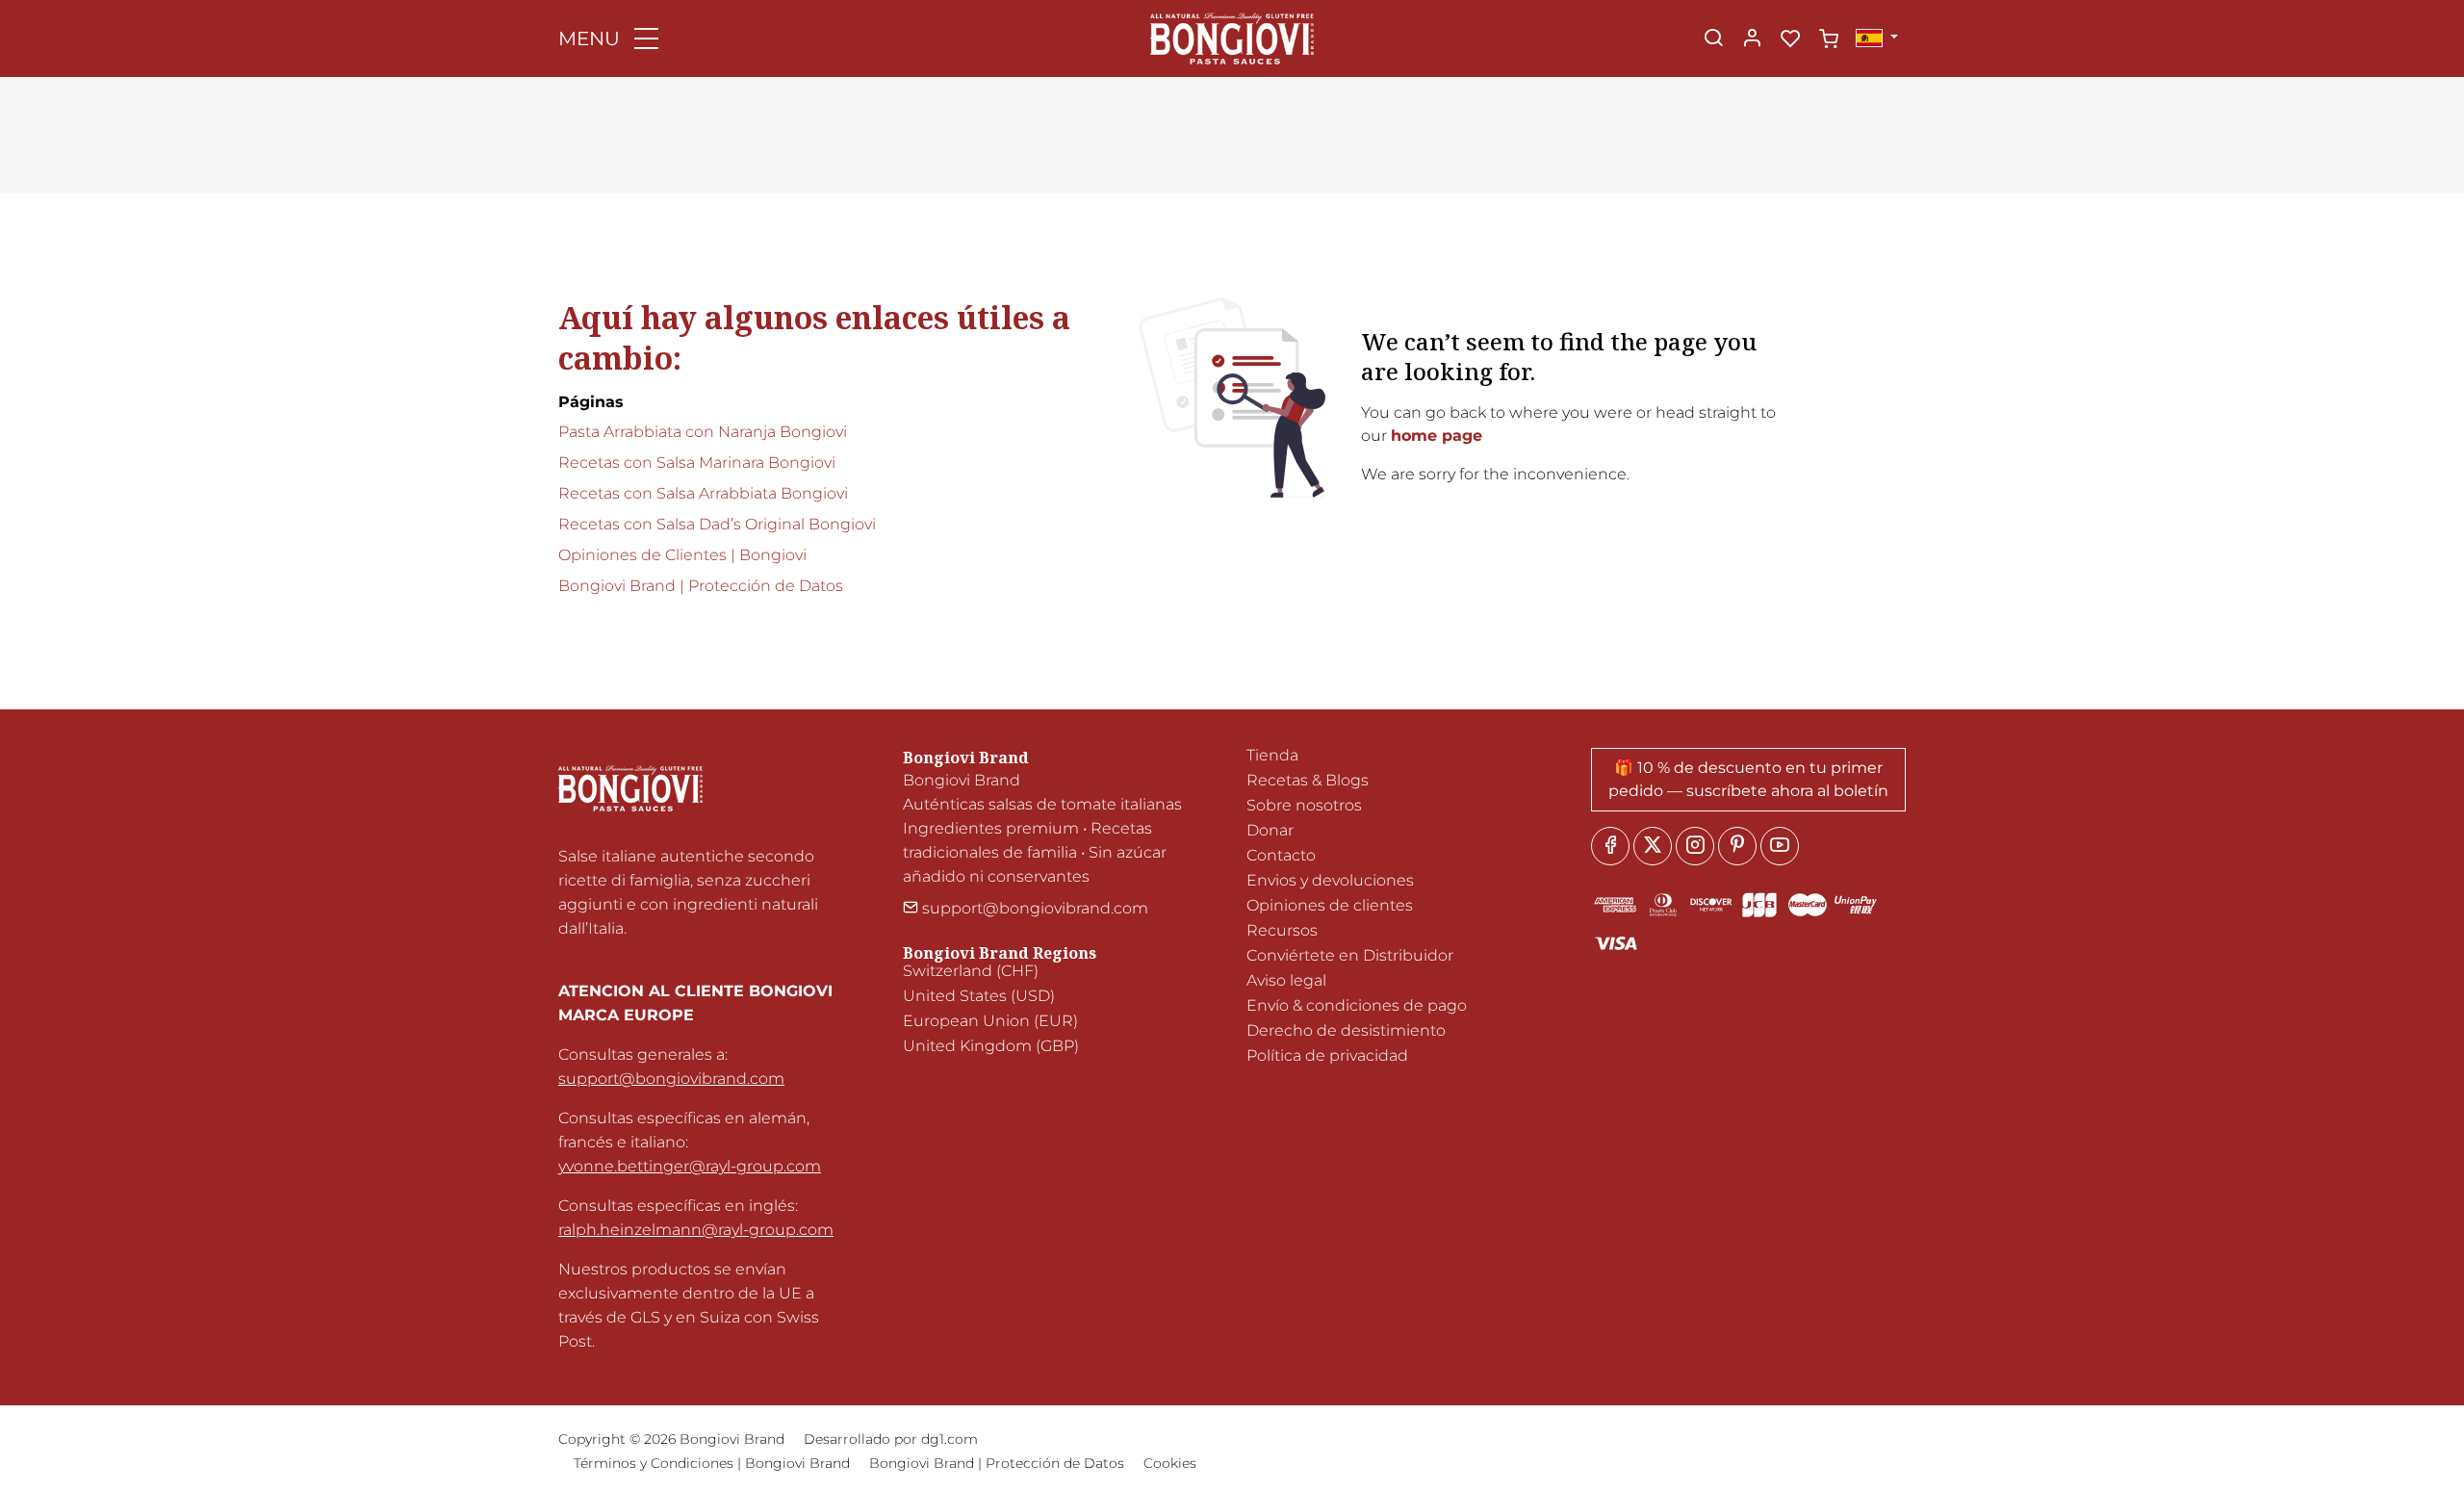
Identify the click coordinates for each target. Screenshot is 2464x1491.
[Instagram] (1695, 846)
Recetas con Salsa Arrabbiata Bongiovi (703, 493)
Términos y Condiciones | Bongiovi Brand (712, 1463)
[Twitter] (1653, 846)
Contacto (1281, 855)
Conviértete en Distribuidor (1350, 955)
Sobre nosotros (1304, 805)
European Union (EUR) (990, 1021)
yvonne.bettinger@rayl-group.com (690, 1166)
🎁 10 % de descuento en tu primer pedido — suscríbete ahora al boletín (1748, 779)
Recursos (1282, 930)
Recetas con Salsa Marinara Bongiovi (697, 463)
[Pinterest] (1737, 846)
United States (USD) (979, 996)
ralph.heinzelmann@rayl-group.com (696, 1230)
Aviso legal (1286, 980)
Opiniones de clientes (1330, 905)
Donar (1270, 830)
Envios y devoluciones (1330, 880)
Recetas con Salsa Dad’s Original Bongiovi (717, 524)
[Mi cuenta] (1752, 39)
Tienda (1272, 755)
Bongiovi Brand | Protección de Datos (701, 586)
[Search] (1713, 39)
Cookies (1170, 1463)
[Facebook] (1610, 846)
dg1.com (950, 1439)
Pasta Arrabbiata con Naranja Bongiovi (703, 432)
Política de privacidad (1327, 1055)
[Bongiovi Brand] (1232, 37)
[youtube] (1780, 846)
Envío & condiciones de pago (1357, 1005)
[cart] (1829, 39)
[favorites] (1790, 39)
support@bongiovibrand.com (671, 1079)
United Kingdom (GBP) (991, 1046)
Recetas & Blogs (1308, 780)
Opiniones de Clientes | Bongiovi (682, 555)
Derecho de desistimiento (1346, 1030)
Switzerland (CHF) (971, 971)
